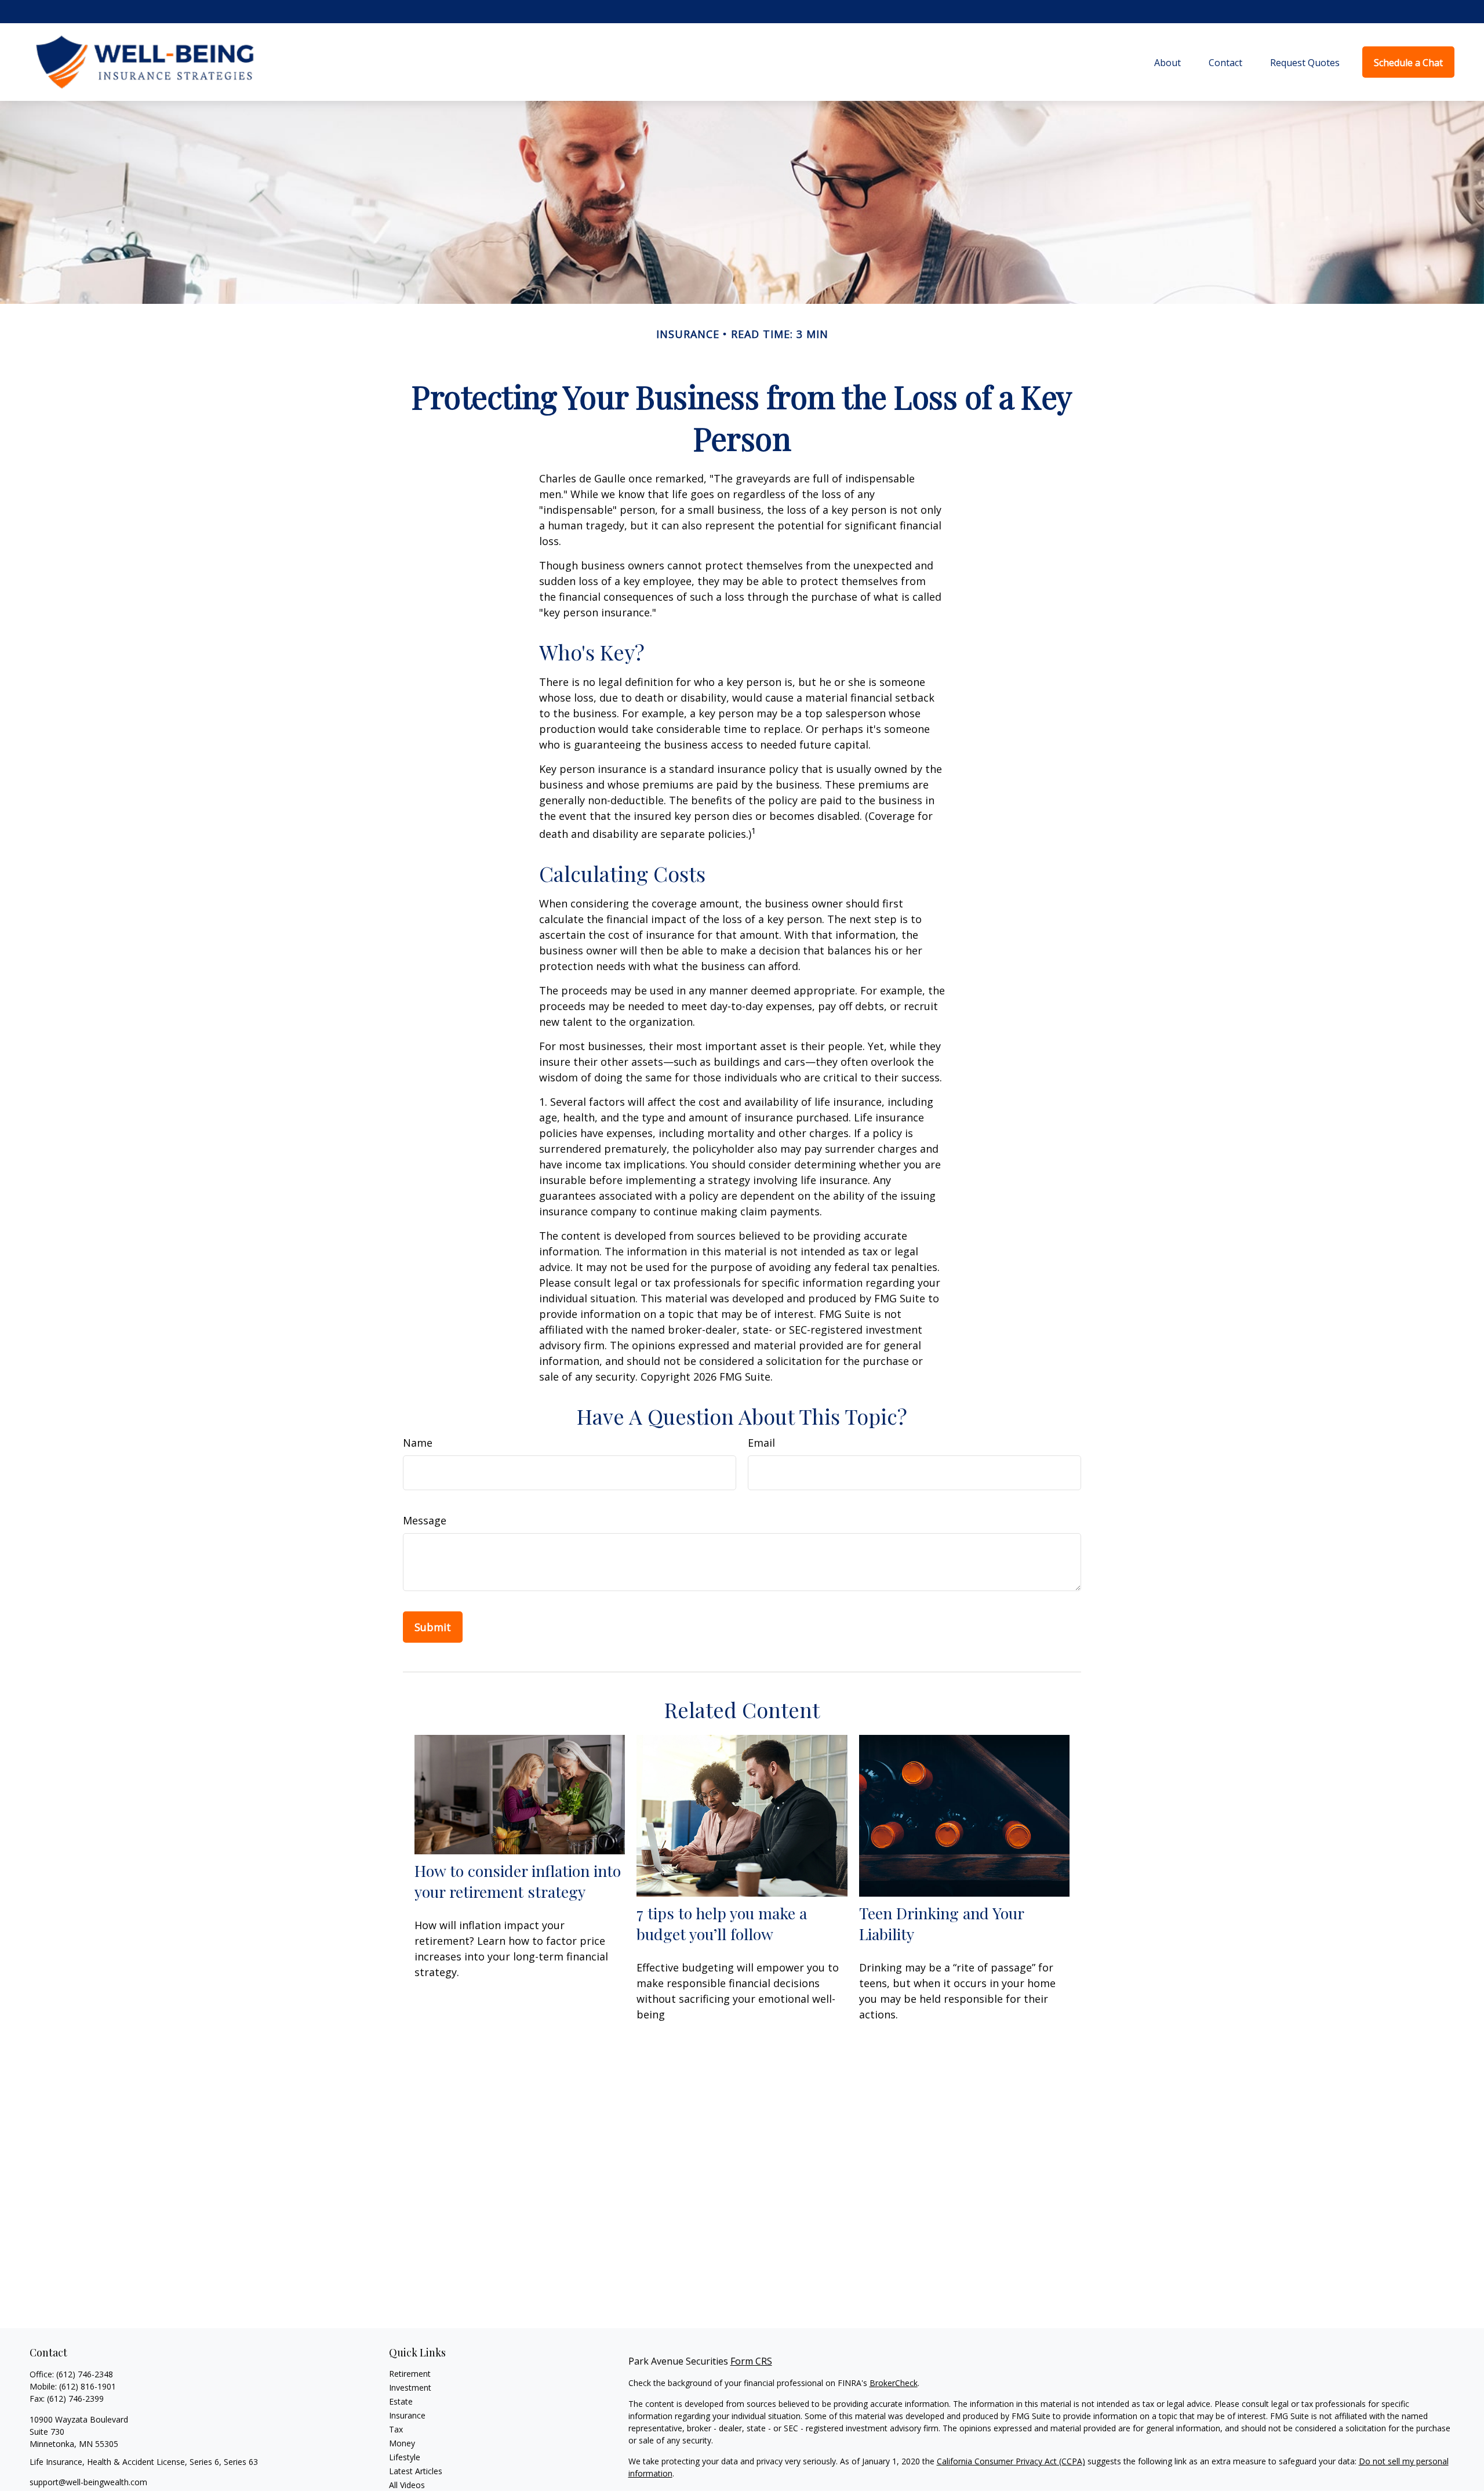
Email (761, 1443)
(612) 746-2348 (85, 2374)
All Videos (407, 2485)
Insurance (407, 2415)
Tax (396, 2429)
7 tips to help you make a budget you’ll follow (722, 1923)
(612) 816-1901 (88, 2386)
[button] (1167, 62)
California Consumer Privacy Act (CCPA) (1011, 2461)
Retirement (410, 2374)
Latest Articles (416, 2471)
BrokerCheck (894, 2383)
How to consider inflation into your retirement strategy (518, 1881)
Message (425, 1520)
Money (402, 2443)
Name (418, 1443)
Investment (410, 2387)
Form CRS (751, 2361)
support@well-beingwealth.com (88, 2482)
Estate (401, 2401)
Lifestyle (405, 2457)
